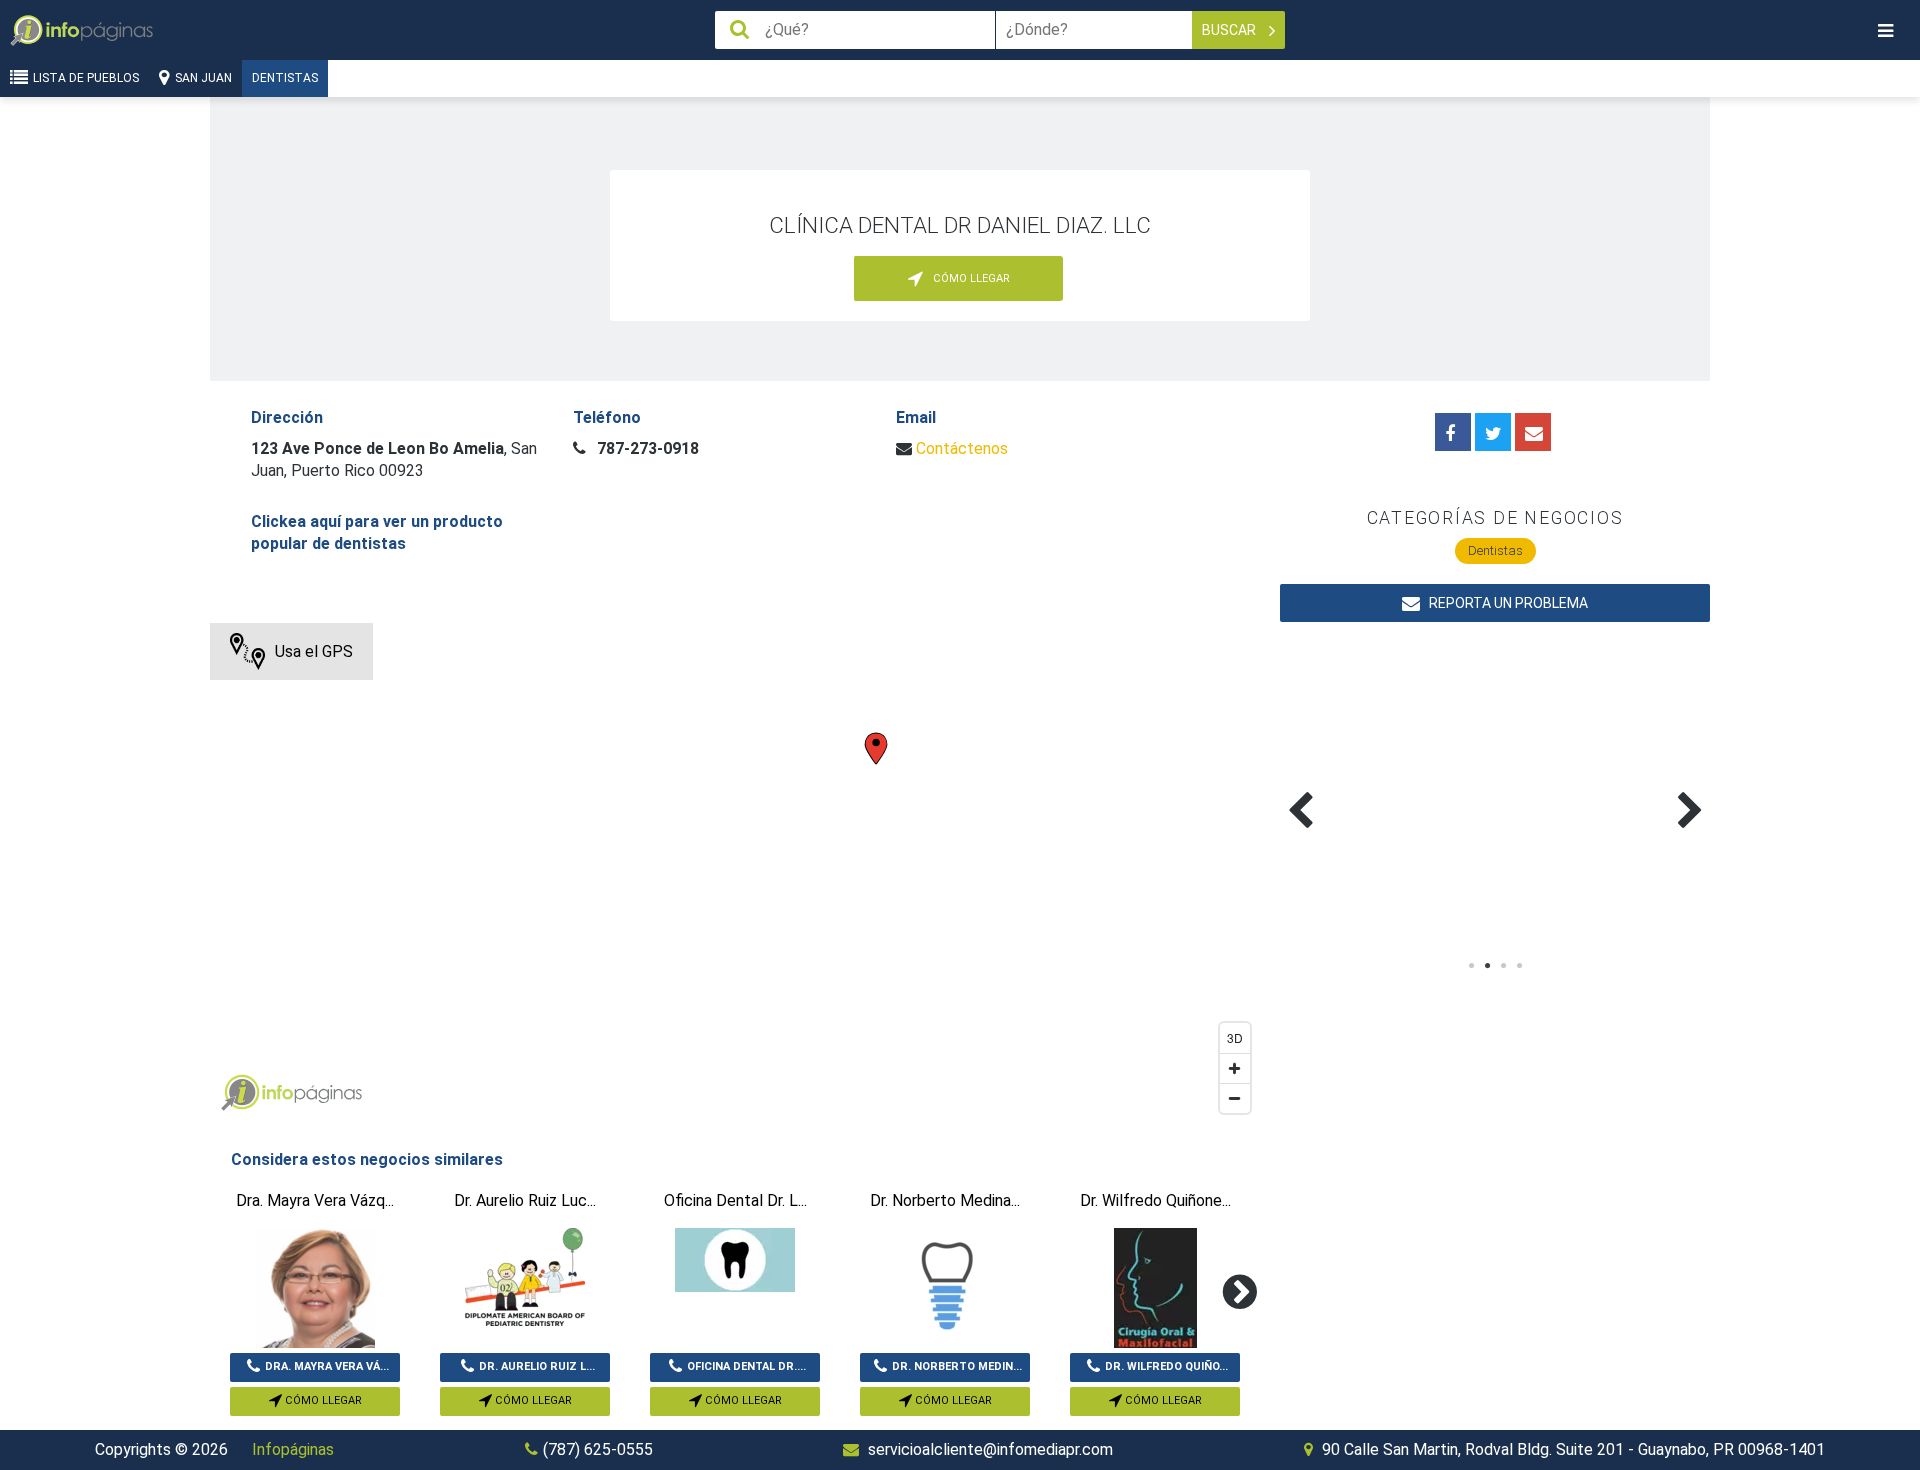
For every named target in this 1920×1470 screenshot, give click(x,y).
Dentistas (285, 78)
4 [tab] (1519, 966)
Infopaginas (240, 1093)
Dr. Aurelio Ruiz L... (537, 1366)
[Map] (735, 873)
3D (1235, 1037)
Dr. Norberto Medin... (957, 1366)
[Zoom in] (1235, 1068)
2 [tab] (1487, 966)
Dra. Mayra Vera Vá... (327, 1366)
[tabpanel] (1387, 787)
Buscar (1230, 30)
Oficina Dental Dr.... (746, 1366)
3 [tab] (1503, 966)
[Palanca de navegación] (1885, 30)
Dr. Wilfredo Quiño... (1166, 1366)
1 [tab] (1471, 966)
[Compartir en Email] (1533, 432)
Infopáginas (293, 1449)
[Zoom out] (1235, 1098)
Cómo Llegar (322, 1400)
